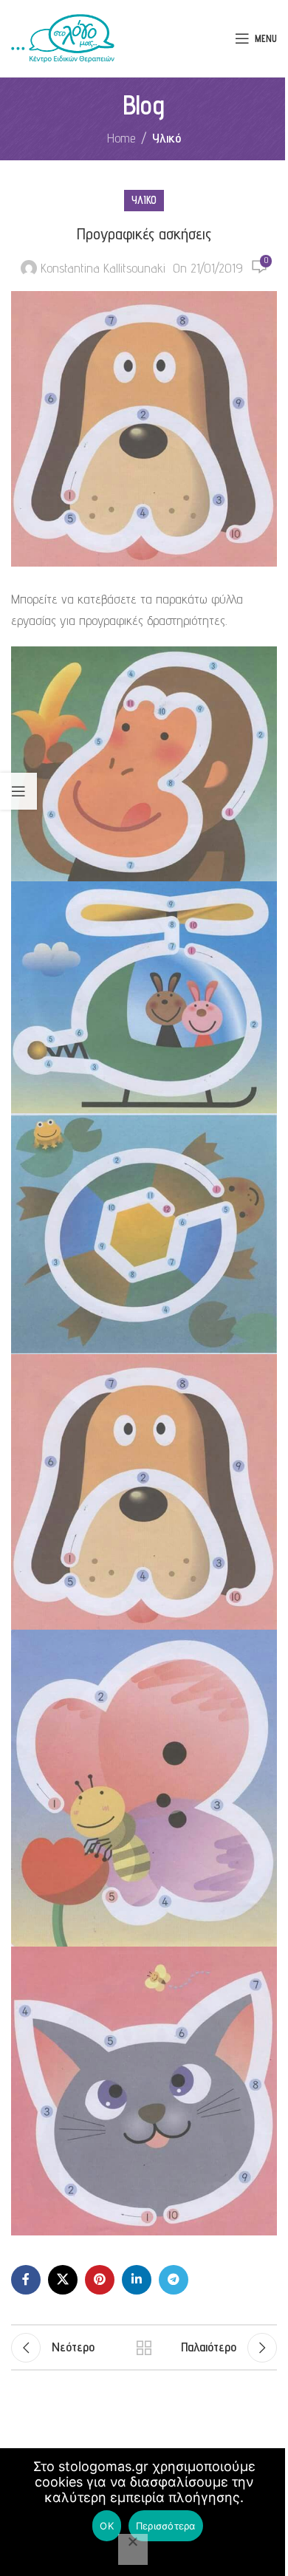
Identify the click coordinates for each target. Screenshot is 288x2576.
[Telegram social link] (174, 2280)
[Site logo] (63, 37)
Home (121, 138)
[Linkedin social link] (137, 2280)
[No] (133, 2549)
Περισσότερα (166, 2526)
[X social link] (63, 2280)
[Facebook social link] (26, 2280)
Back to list (144, 2348)
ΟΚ (107, 2526)
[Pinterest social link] (100, 2280)
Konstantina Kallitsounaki (103, 268)
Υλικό (167, 138)
